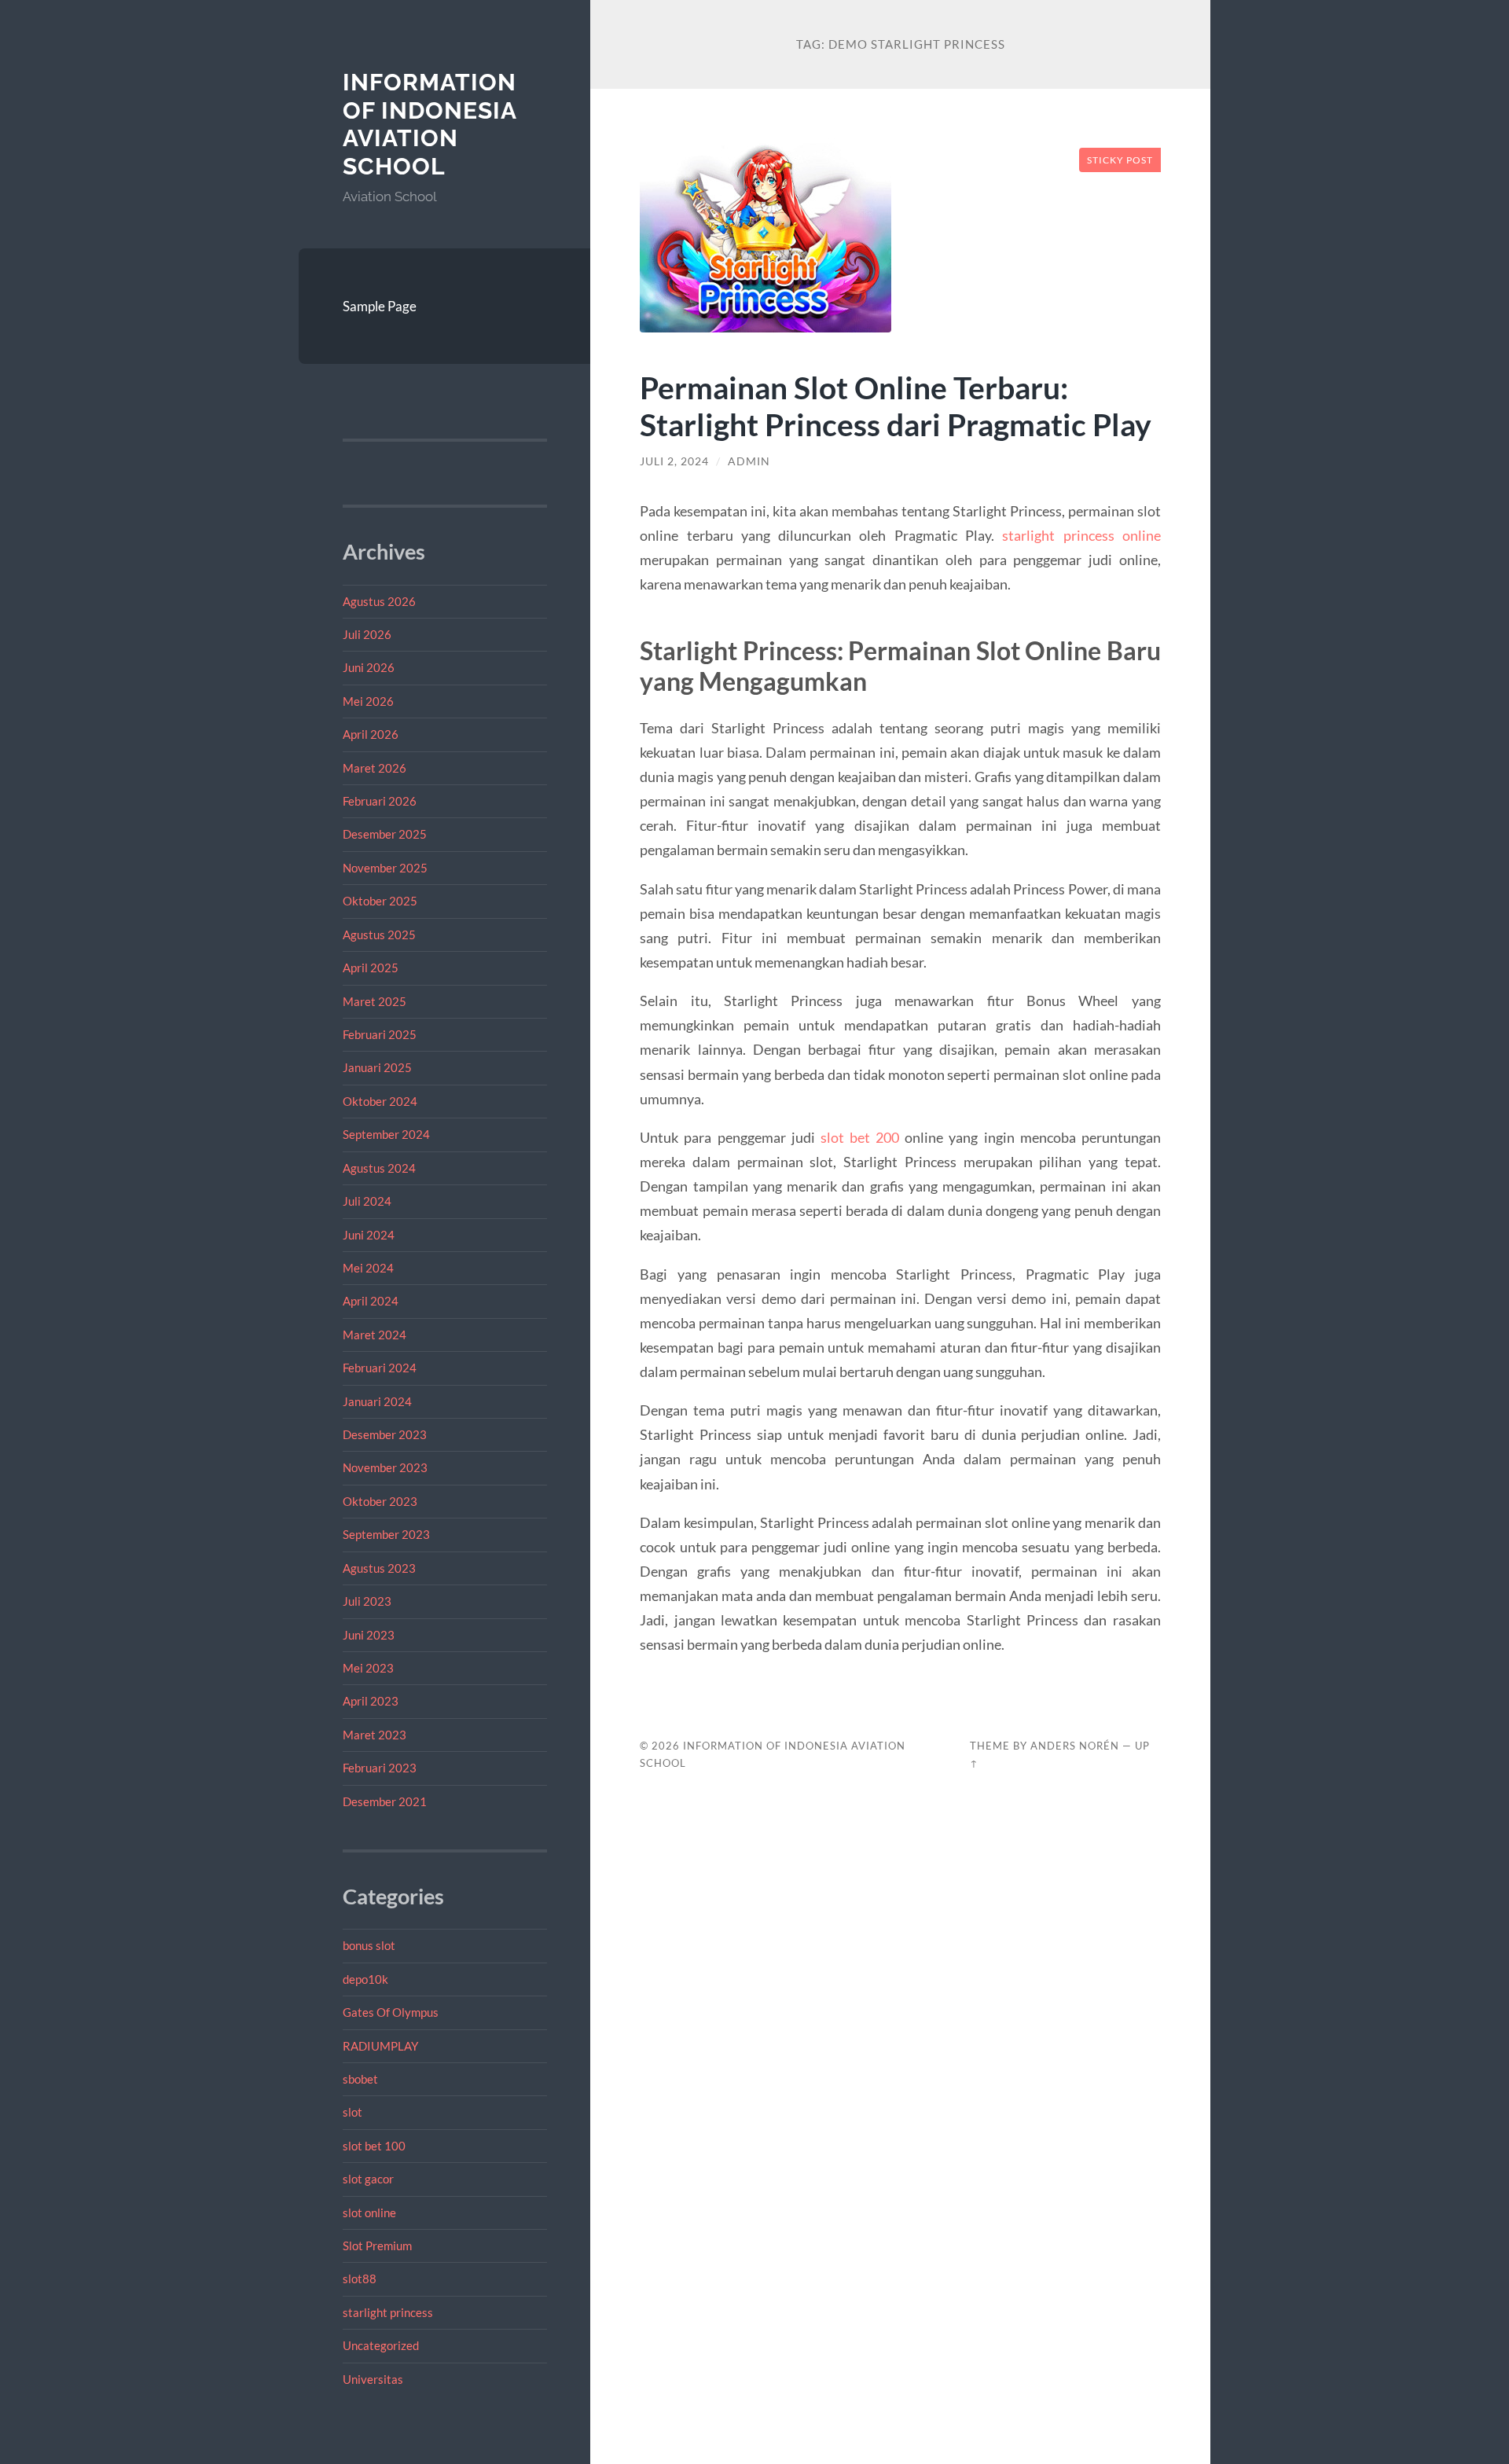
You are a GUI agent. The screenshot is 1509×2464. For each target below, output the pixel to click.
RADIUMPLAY (380, 2046)
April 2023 (371, 1701)
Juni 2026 (369, 667)
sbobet (360, 2079)
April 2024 (371, 1301)
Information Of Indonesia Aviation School (430, 124)
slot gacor (368, 2179)
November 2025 (385, 868)
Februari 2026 (380, 801)
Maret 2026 (374, 768)
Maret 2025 (374, 1001)
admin (749, 461)
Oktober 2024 (380, 1101)
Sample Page (380, 306)
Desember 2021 (385, 1801)
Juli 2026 (367, 634)
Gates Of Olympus (391, 2012)
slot (352, 2112)
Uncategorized (381, 2345)
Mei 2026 (368, 701)
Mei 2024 (368, 1268)
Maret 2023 (374, 1735)
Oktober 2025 (380, 901)
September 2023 (386, 1534)
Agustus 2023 (379, 1568)
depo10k (365, 1979)
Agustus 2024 (379, 1168)
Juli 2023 (367, 1601)
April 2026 (371, 734)
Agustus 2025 (379, 935)
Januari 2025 (377, 1067)
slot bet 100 (374, 2146)
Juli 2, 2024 (674, 461)
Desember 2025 (385, 834)
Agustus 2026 (379, 601)
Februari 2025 (380, 1034)
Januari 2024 (377, 1401)
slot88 (360, 2279)
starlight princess (388, 2312)
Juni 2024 (369, 1235)
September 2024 (386, 1134)
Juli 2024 (367, 1201)
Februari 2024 (380, 1368)
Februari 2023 (380, 1768)
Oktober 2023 (380, 1501)
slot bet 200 (860, 1137)
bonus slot (369, 1945)
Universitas (373, 2379)
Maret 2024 (374, 1335)
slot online (369, 2212)
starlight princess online (1081, 535)
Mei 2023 (368, 1668)
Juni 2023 (369, 1635)
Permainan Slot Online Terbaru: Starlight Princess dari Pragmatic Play (896, 406)
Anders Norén (1075, 1746)
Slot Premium (377, 2246)
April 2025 (371, 968)
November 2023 (385, 1467)
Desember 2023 (385, 1434)
